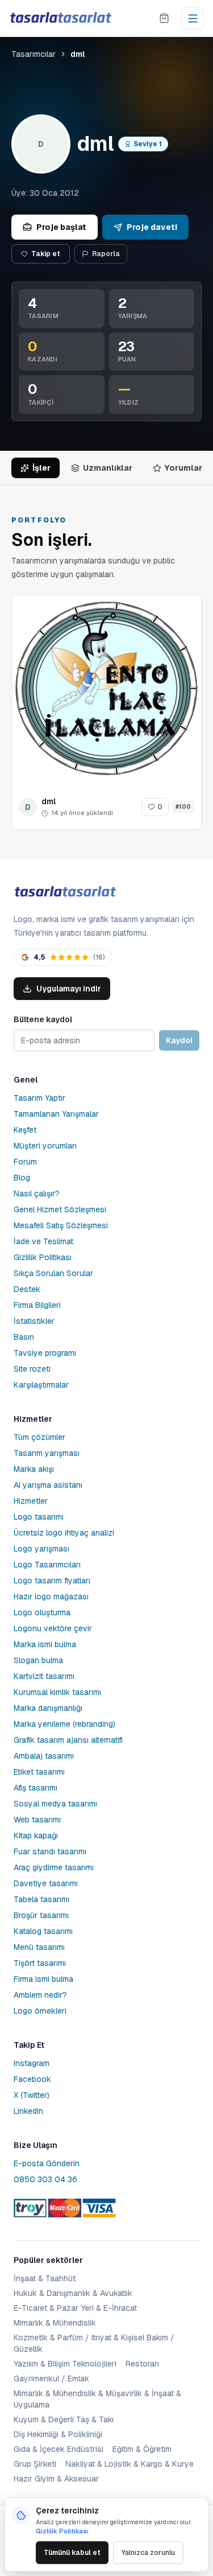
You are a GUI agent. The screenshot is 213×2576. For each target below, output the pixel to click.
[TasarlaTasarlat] (65, 892)
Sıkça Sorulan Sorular (53, 1273)
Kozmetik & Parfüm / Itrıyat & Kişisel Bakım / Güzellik (94, 2343)
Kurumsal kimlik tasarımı (57, 1692)
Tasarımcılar (34, 54)
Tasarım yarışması (47, 1453)
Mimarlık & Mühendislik (55, 2323)
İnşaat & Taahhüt (45, 2278)
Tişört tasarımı (40, 1963)
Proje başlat (61, 227)
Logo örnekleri (40, 2011)
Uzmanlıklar (108, 468)
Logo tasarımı (39, 1517)
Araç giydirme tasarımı (54, 1867)
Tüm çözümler (39, 1437)
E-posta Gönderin (47, 2163)
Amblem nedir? (40, 1995)
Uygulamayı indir (69, 989)
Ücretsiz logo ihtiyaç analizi (64, 1533)
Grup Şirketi (35, 2464)
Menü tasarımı (39, 1947)
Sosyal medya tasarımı (55, 1804)
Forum (25, 1162)
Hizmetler (31, 1501)
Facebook (32, 2079)
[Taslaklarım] (164, 18)
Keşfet (25, 1130)
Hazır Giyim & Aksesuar (56, 2479)
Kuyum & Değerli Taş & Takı (64, 2419)
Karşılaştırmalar (41, 1385)
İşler (41, 468)
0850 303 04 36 (45, 2179)
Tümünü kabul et (72, 2553)
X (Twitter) (32, 2095)
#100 (183, 807)
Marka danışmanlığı (48, 1708)
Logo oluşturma (42, 1612)
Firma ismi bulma (43, 1979)
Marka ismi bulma (45, 1644)
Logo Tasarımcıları (47, 1565)
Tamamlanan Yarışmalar (56, 1114)
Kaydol (179, 1040)
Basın (24, 1337)
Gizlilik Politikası (43, 1257)
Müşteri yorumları (45, 1146)
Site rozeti (32, 1369)
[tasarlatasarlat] (60, 18)
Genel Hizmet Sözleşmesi (60, 1209)
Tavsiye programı (45, 1353)
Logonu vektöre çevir (53, 1628)
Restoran (142, 2364)
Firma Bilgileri (37, 1305)
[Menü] (193, 18)
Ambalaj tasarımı (44, 1756)
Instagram (32, 2063)
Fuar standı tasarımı (50, 1851)
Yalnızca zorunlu (148, 2553)
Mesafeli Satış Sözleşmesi (61, 1225)
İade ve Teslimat (43, 1241)
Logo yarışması (41, 1549)
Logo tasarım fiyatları (52, 1581)
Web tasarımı (37, 1820)
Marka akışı (34, 1469)
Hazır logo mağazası (51, 1596)
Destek (27, 1289)
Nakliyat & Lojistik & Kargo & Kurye (130, 2464)
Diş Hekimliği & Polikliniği (58, 2434)
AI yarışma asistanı (48, 1485)
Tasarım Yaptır (39, 1098)
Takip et (46, 254)
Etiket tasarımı (39, 1772)
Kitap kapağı (36, 1836)
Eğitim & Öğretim (142, 2449)
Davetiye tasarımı (46, 1883)
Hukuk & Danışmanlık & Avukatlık (73, 2293)
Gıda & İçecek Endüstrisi (59, 2449)
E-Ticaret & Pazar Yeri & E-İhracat (75, 2308)
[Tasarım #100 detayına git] (106, 690)
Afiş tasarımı (35, 1788)
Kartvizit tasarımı (44, 1676)
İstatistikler (34, 1321)
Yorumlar (183, 468)
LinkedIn (28, 2111)
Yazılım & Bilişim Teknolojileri (65, 2364)
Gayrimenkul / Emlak (51, 2379)
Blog (22, 1178)
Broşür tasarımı (41, 1915)
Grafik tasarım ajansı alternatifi (68, 1740)
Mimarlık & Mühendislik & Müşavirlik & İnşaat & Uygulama (97, 2399)
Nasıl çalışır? (37, 1194)
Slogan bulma (38, 1660)
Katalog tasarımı (43, 1931)
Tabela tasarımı (41, 1899)
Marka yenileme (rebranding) (64, 1724)
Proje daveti (152, 227)
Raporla (106, 254)
